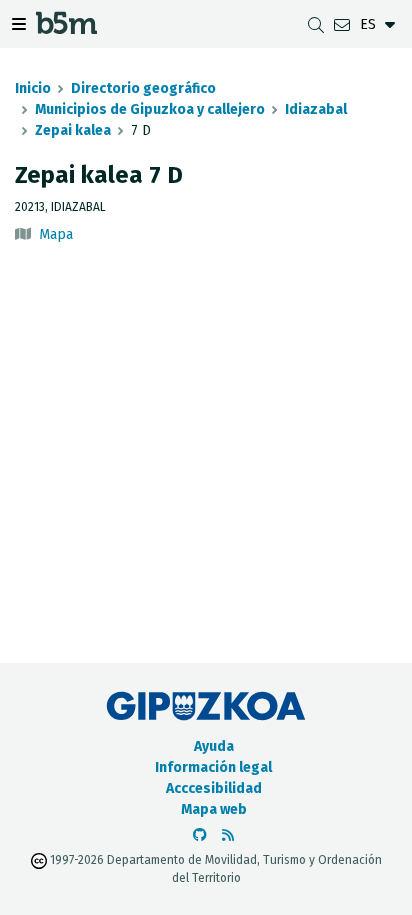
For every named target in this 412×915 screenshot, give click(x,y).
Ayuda (214, 746)
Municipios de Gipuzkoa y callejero (150, 109)
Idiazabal (316, 109)
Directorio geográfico (143, 88)
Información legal (213, 767)
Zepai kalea (73, 130)
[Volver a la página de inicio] (66, 28)
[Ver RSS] (228, 835)
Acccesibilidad (214, 788)
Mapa (56, 234)
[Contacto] (342, 24)
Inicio (33, 88)
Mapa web (214, 809)
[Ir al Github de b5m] (200, 835)
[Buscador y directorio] (316, 24)
